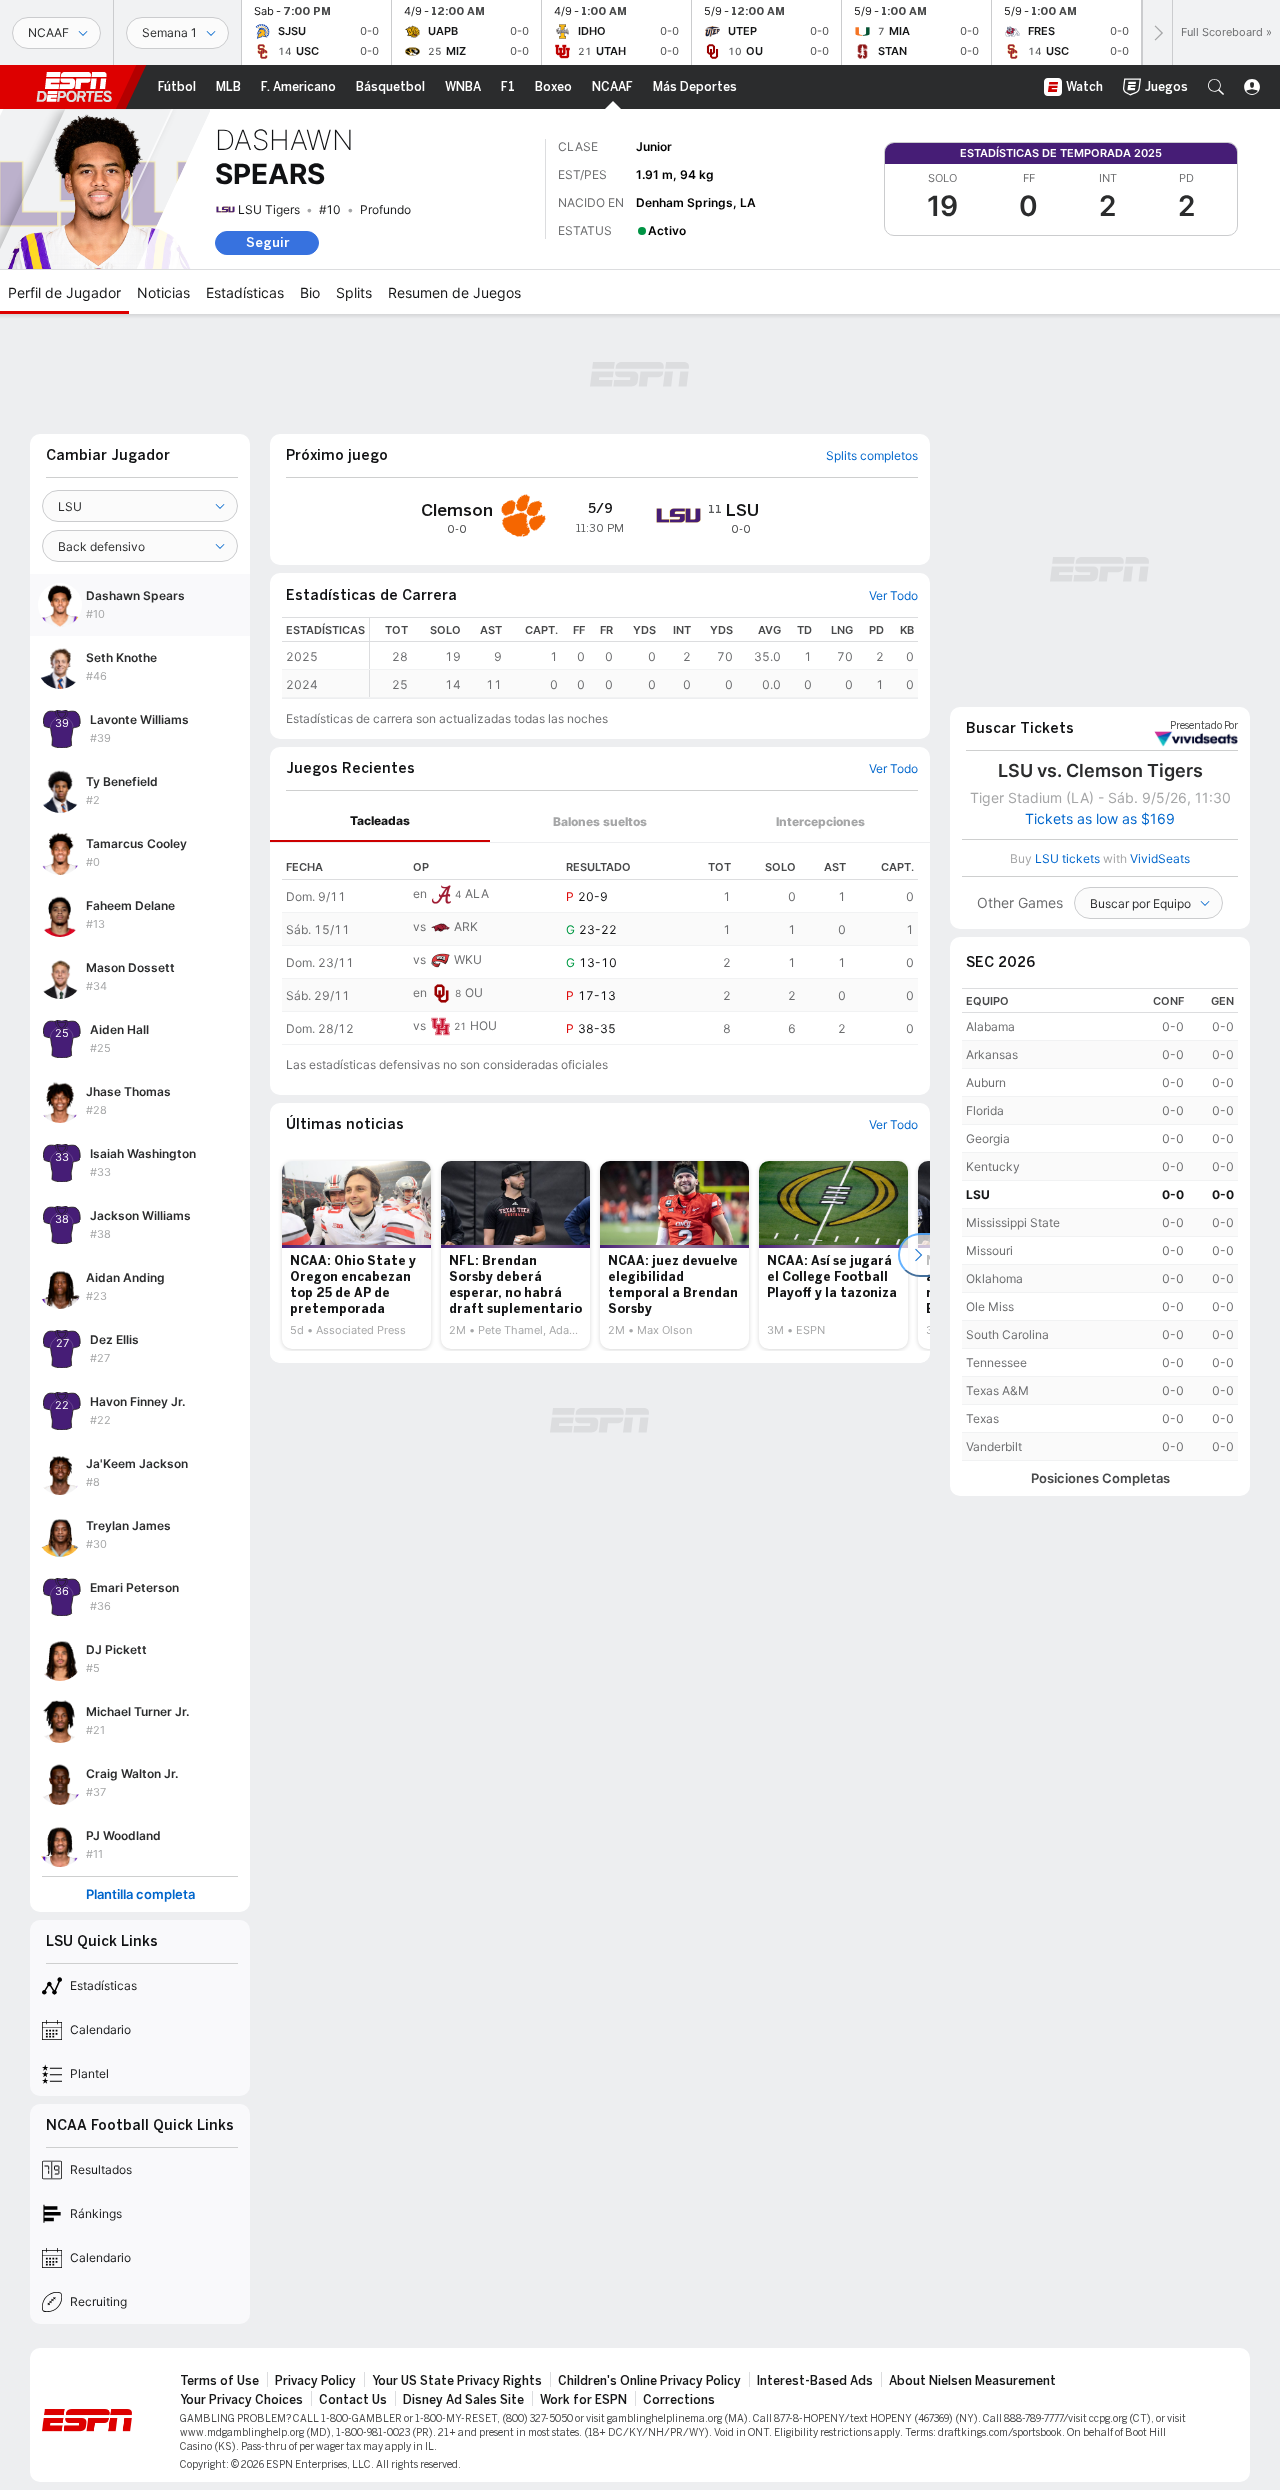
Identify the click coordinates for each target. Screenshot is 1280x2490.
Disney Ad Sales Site (463, 2400)
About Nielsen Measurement (972, 2381)
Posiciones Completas (1100, 1478)
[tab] (380, 821)
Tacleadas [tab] (380, 820)
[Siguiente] (1157, 32)
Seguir (267, 242)
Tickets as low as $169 (1100, 819)
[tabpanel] (600, 944)
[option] (356, 1255)
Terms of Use (219, 2381)
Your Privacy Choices (241, 2400)
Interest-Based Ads (815, 2381)
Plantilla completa (140, 1894)
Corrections (679, 2400)
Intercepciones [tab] (820, 821)
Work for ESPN (583, 2400)
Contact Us (353, 2400)
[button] (1216, 87)
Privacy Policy (315, 2381)
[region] (644, 657)
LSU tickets (1067, 858)
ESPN (74, 87)
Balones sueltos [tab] (600, 821)
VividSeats (1204, 726)
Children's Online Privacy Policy (649, 2381)
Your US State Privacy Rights (457, 2381)
